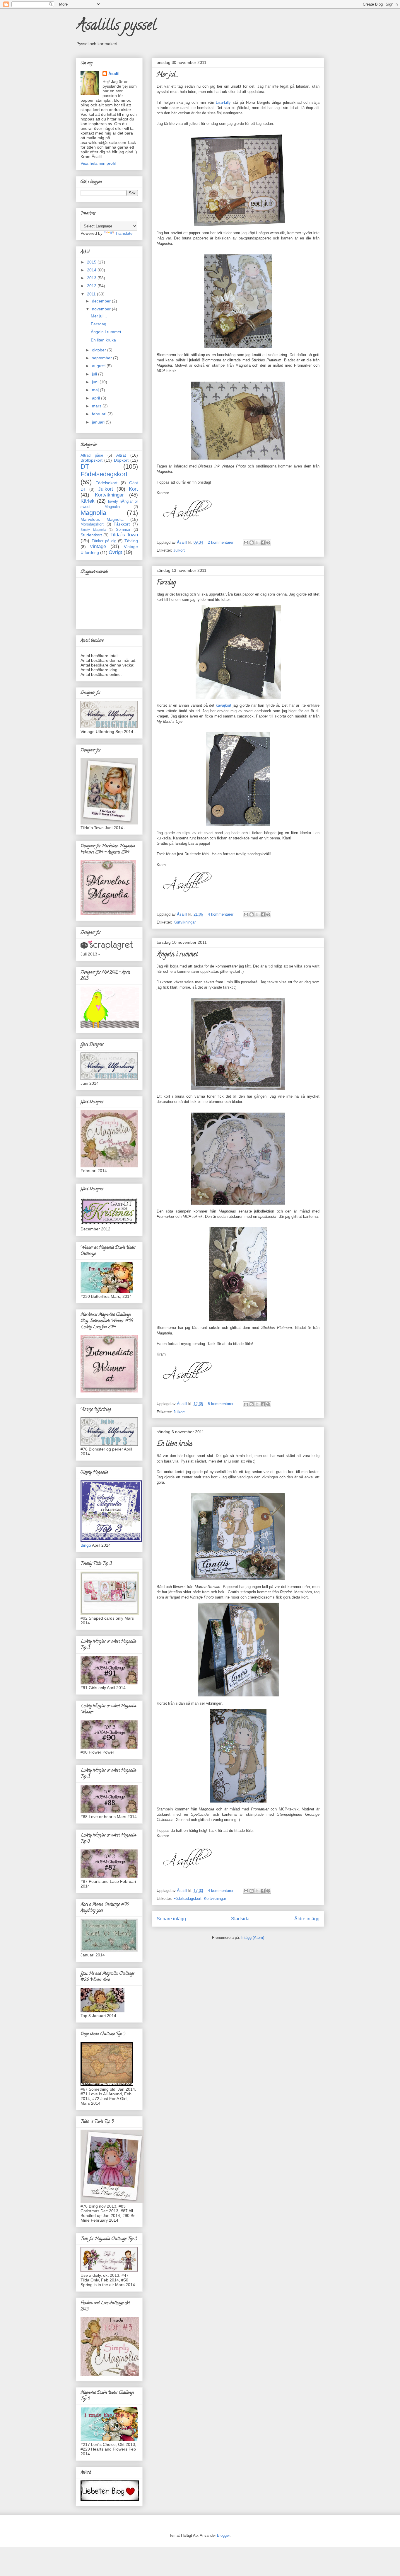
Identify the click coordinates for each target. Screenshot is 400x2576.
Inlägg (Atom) (253, 1937)
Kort (133, 489)
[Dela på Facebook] (263, 543)
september (102, 358)
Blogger (223, 2535)
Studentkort (91, 535)
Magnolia (93, 513)
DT (85, 466)
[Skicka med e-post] (246, 543)
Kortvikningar (184, 922)
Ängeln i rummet (177, 955)
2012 (92, 286)
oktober (100, 350)
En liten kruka (174, 1444)
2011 (92, 294)
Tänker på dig (104, 541)
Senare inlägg (171, 1919)
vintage (98, 546)
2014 (92, 270)
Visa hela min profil (98, 163)
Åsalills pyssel (116, 27)
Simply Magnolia (93, 530)
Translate (124, 233)
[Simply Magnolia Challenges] (111, 1541)
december (102, 301)
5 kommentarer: (222, 1404)
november (102, 309)
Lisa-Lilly (223, 102)
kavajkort (224, 705)
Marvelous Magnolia (102, 519)
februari (100, 414)
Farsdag (166, 583)
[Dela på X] (257, 543)
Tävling (131, 541)
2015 (92, 262)
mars (97, 406)
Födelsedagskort (187, 1899)
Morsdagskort (92, 524)
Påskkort (122, 524)
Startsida (240, 1919)
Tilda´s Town (124, 535)
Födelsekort (106, 483)
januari (99, 422)
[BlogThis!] (252, 543)
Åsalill (114, 74)
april (96, 398)
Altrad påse (92, 455)
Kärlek (88, 501)
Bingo (86, 1545)
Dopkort (121, 460)
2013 (92, 278)
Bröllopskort (92, 460)
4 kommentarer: (222, 914)
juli (95, 374)
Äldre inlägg (307, 1919)
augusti (99, 366)
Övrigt (115, 552)
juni (96, 382)
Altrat (121, 455)
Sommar (123, 530)
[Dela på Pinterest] (268, 543)
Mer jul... (167, 75)
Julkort (179, 550)
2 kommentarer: (222, 542)
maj (96, 390)
